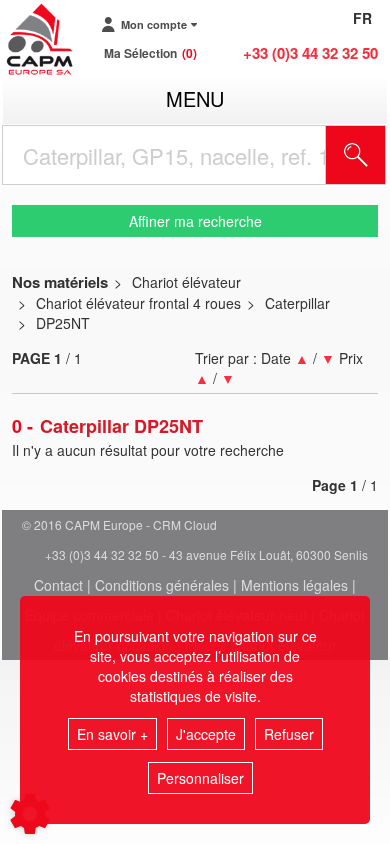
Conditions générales (162, 585)
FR (362, 18)
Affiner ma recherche (195, 221)
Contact (58, 585)
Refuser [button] (289, 734)
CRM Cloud (185, 524)
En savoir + (112, 734)
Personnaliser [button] (200, 778)
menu (195, 98)
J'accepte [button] (206, 734)
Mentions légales (294, 585)
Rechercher (381, 155)
